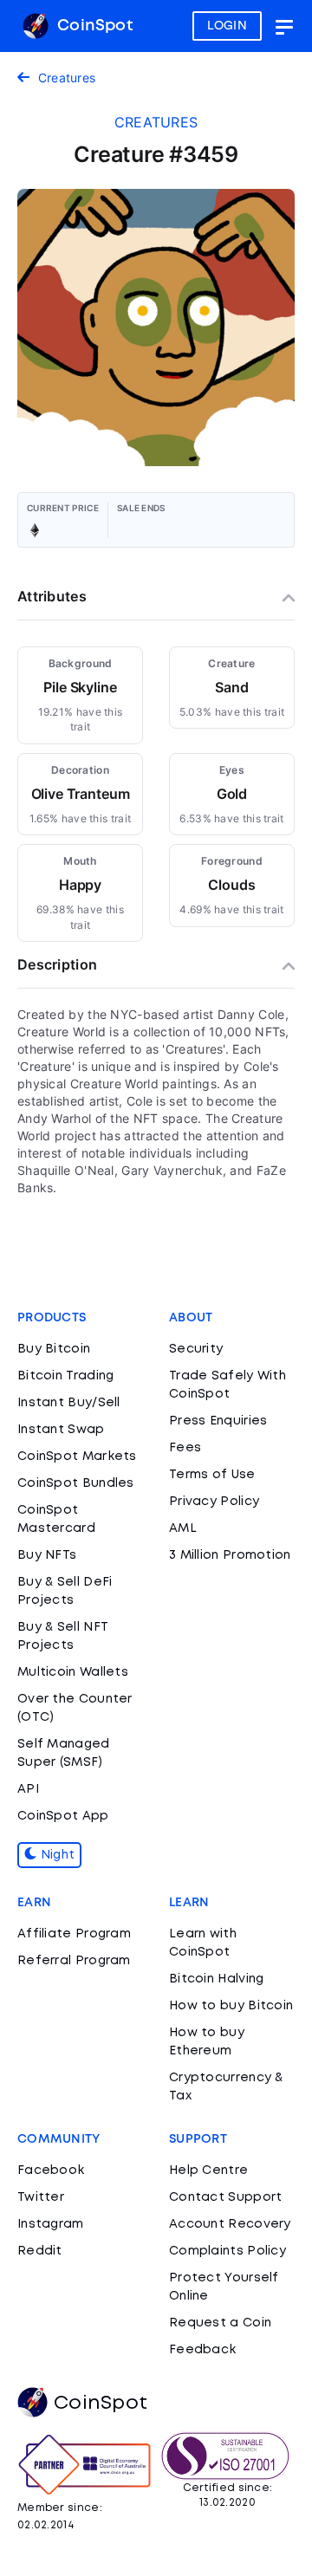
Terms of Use (212, 1475)
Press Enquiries (218, 1421)
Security (196, 1349)
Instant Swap (61, 1430)
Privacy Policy (214, 1502)
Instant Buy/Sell (69, 1403)
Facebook (51, 2170)
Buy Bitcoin (54, 1349)
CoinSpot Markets (77, 1457)
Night (55, 1855)
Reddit (40, 2251)
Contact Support (226, 2197)
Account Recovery (230, 2224)
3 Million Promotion (230, 1555)
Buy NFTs (47, 1555)
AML (183, 1528)
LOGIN (227, 26)
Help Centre (208, 2170)
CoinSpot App (63, 1816)
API (28, 1789)
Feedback (202, 2350)
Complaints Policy (227, 2251)
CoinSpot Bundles (76, 1483)
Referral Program (74, 1961)
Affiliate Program (74, 1934)
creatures (156, 122)
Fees (185, 1448)
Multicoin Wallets (73, 1672)
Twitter (41, 2197)
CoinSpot (93, 26)
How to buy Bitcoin (231, 2006)
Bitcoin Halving (217, 1979)
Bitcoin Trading (66, 1376)
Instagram (51, 2224)
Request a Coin (220, 2323)
